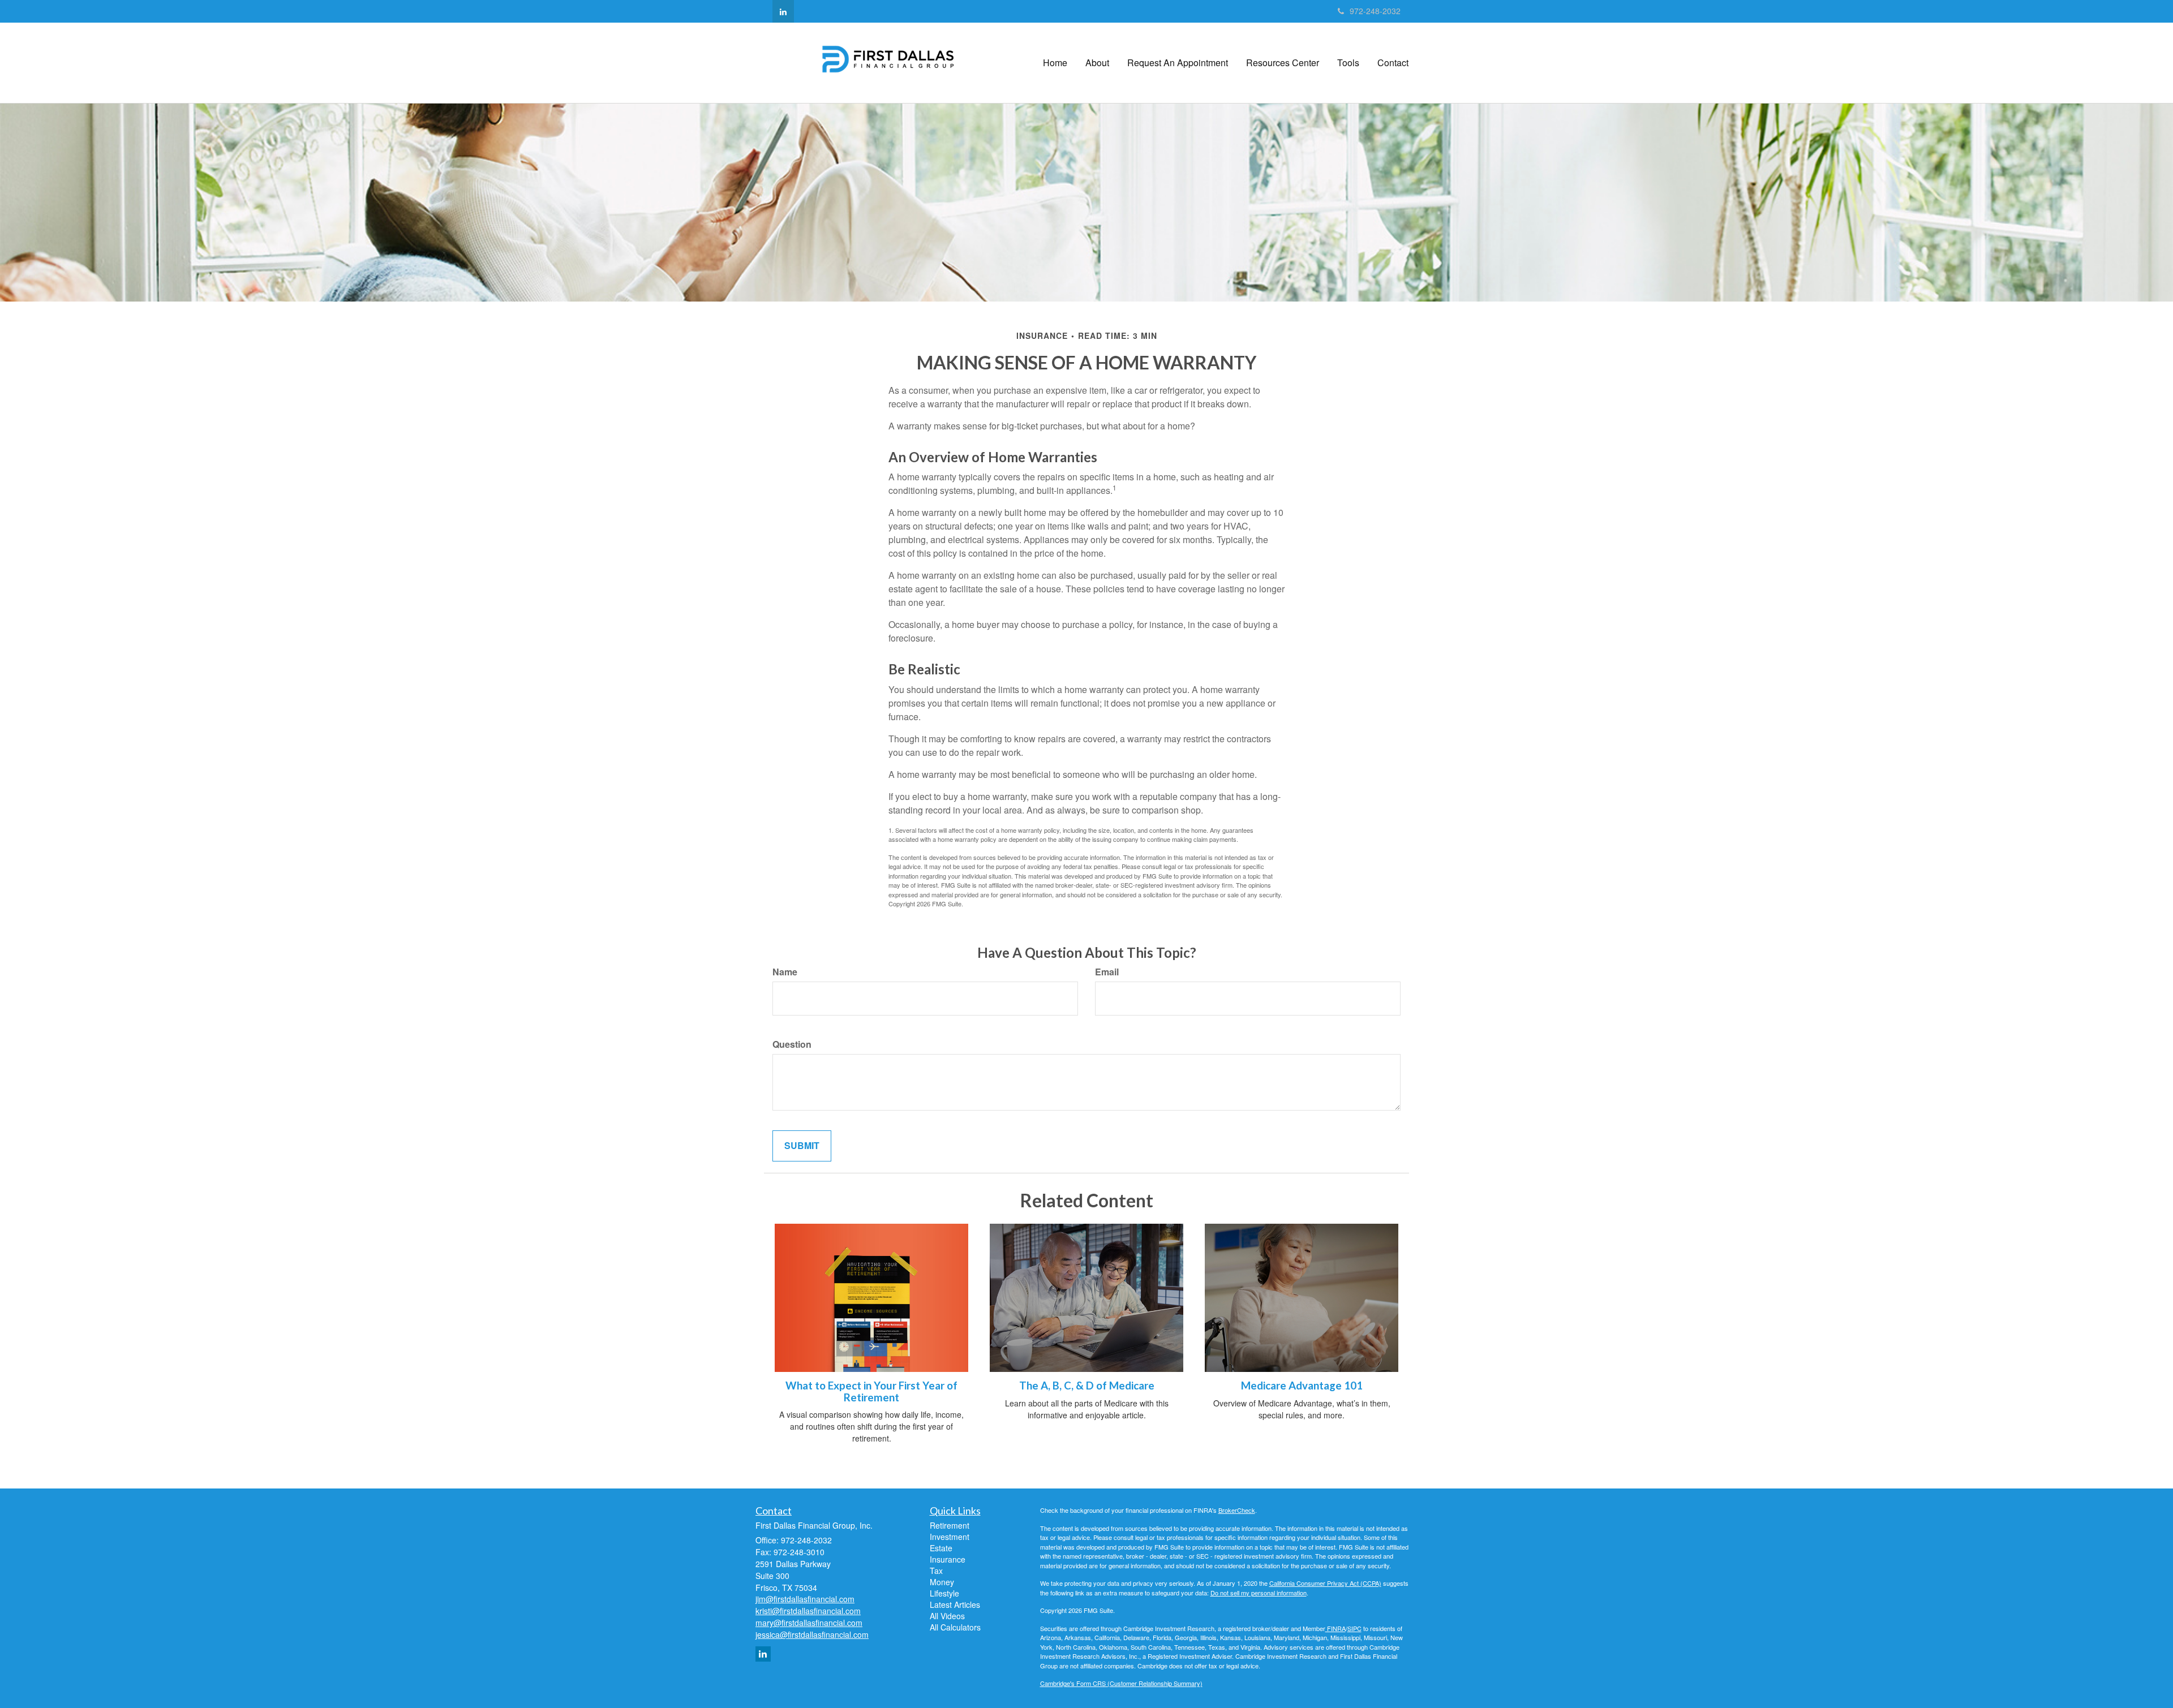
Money (942, 1582)
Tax (936, 1571)
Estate (941, 1548)
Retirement (950, 1525)
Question (792, 1044)
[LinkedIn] (783, 11)
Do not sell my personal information (1259, 1593)
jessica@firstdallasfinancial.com (812, 1634)
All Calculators (955, 1627)
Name (785, 972)
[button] (1097, 63)
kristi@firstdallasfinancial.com (808, 1611)
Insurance (948, 1559)
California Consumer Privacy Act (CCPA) (1325, 1583)
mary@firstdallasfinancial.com (809, 1623)
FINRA (1335, 1628)
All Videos (947, 1616)
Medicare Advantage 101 (1302, 1386)
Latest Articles (955, 1604)
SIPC (1354, 1628)
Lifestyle (944, 1593)
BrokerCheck (1237, 1510)
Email (1107, 972)
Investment (950, 1537)
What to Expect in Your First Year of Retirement (871, 1391)
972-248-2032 (1375, 11)
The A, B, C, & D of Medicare (1087, 1386)
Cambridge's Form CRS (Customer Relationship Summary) (1121, 1683)
